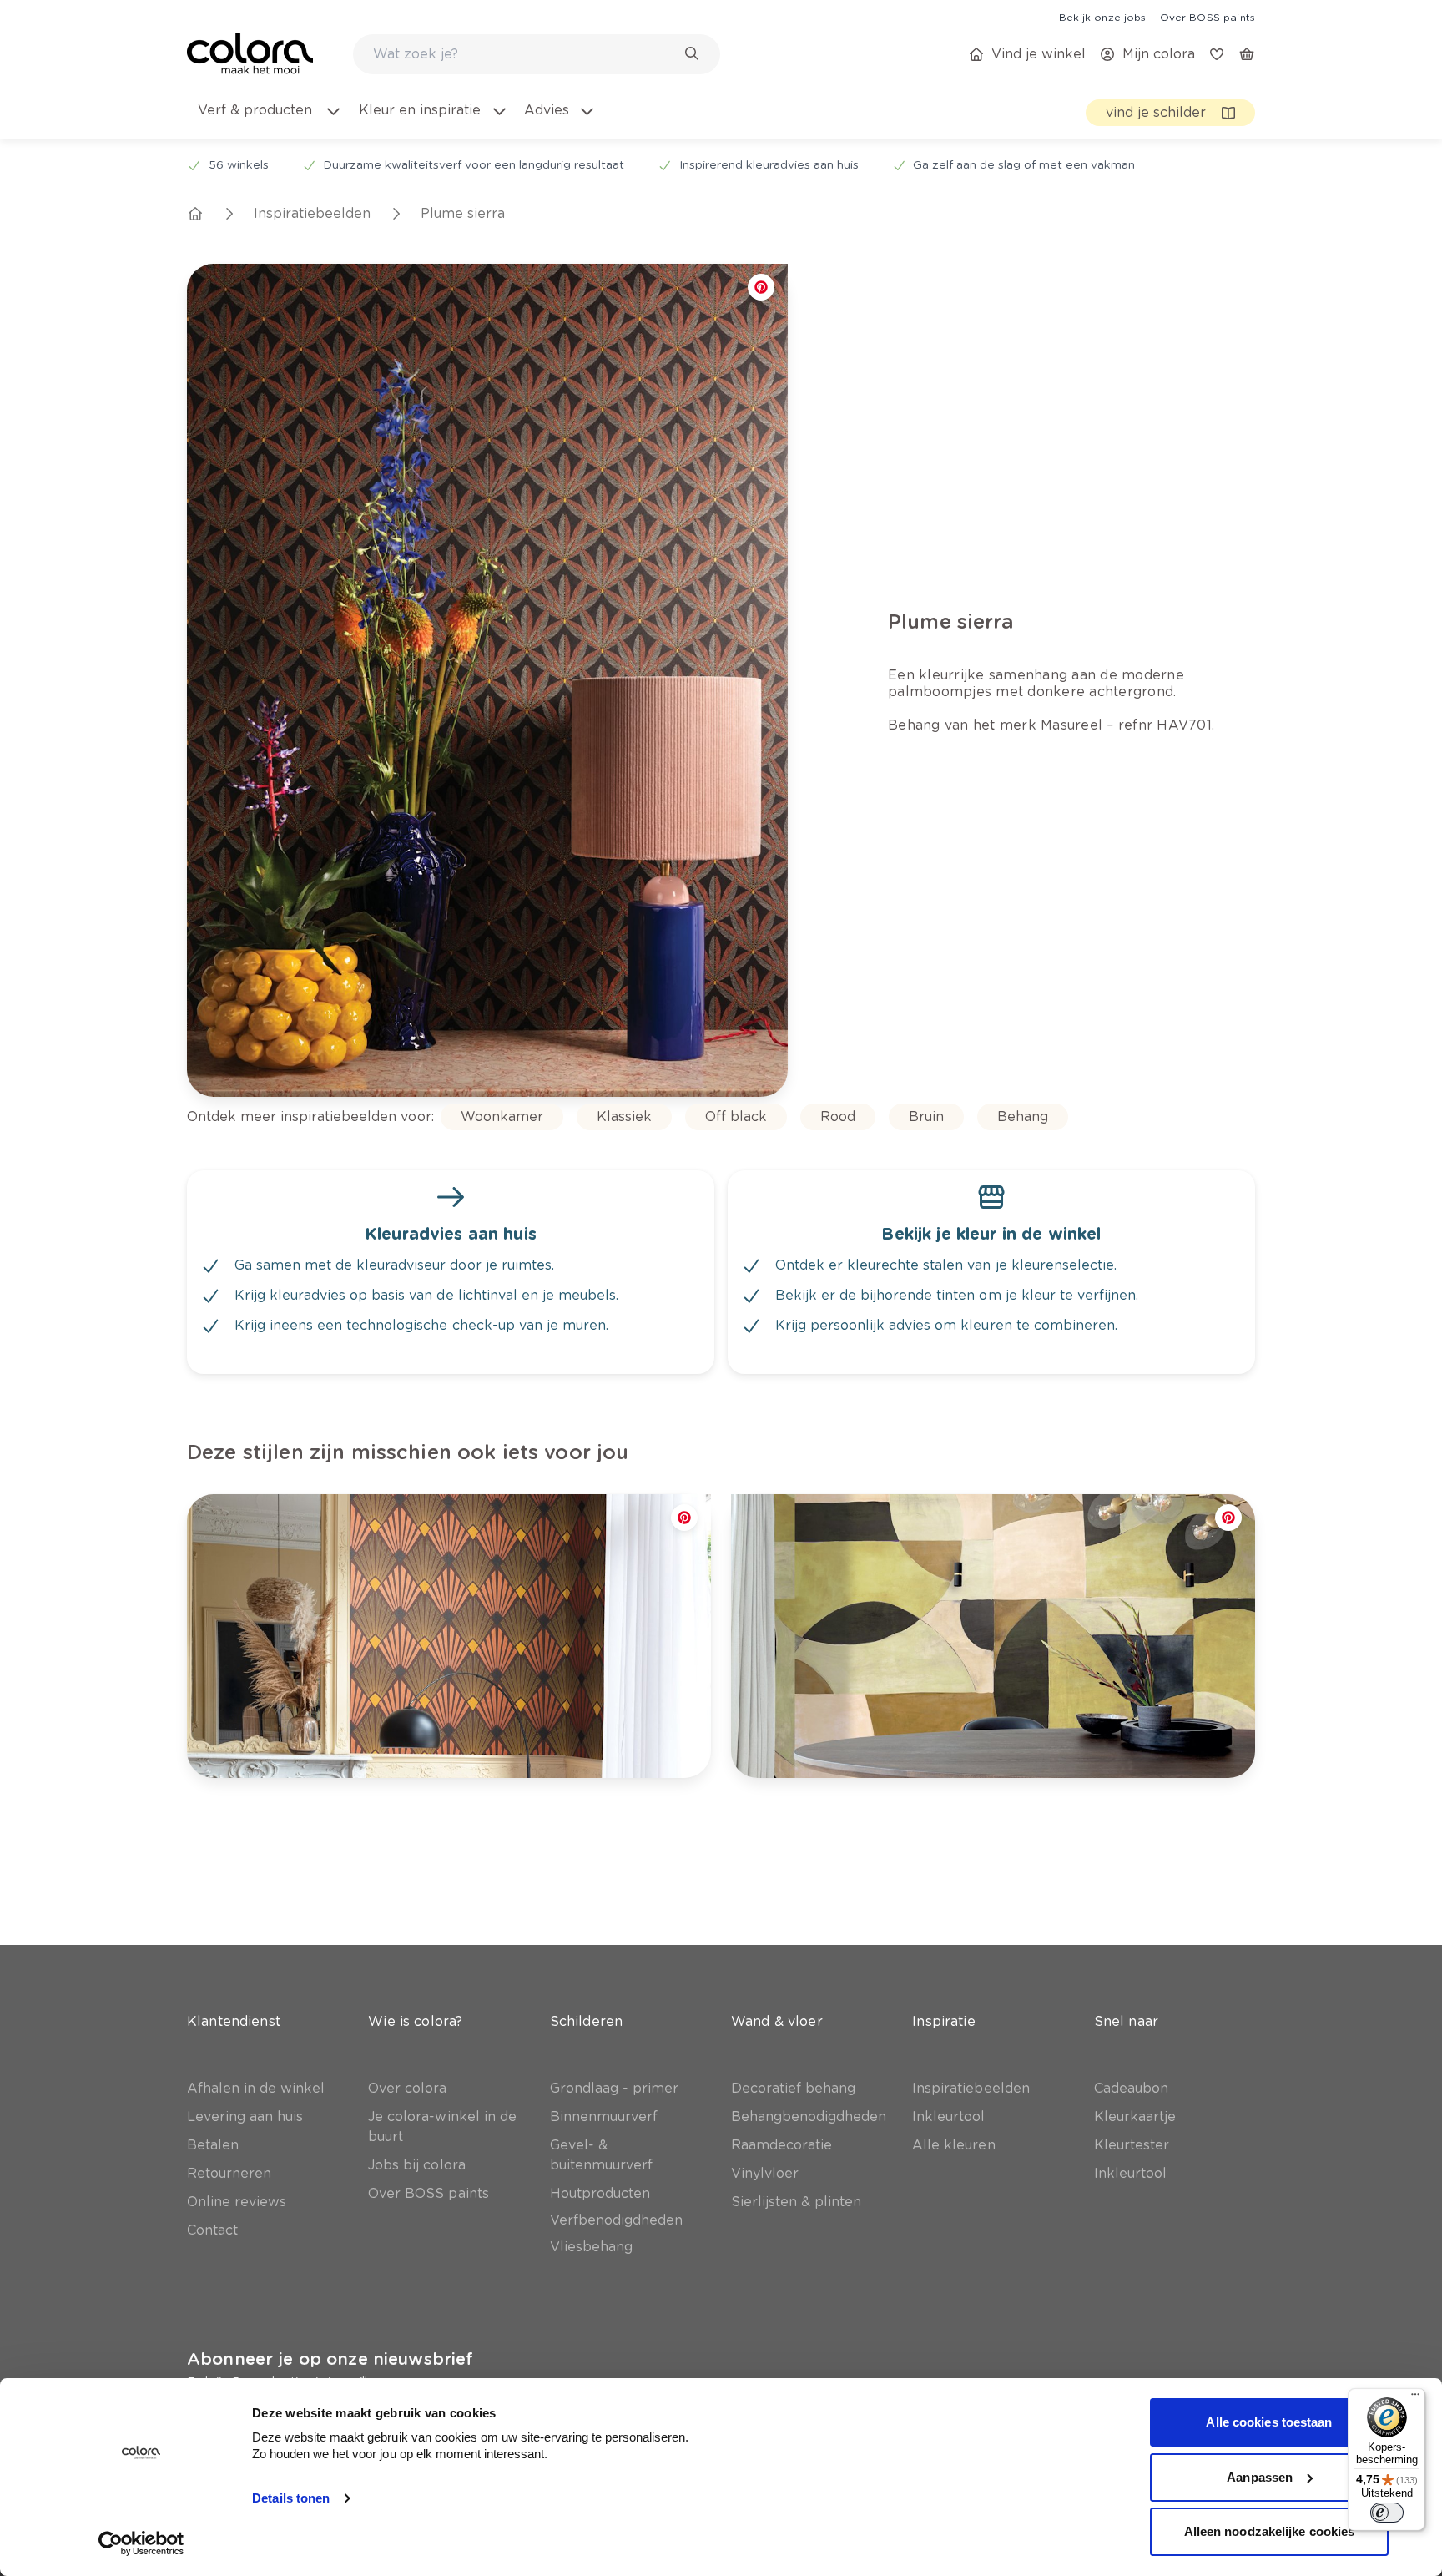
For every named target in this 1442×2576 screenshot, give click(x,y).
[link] (1102, 17)
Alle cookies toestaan (1269, 2422)
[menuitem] (269, 120)
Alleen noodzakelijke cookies (1270, 2531)
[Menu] (1415, 2398)
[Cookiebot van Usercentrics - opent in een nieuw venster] (141, 2543)
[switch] (1387, 2513)
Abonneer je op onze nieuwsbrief (330, 2359)
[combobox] (537, 54)
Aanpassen (1260, 2477)
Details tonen (291, 2498)
